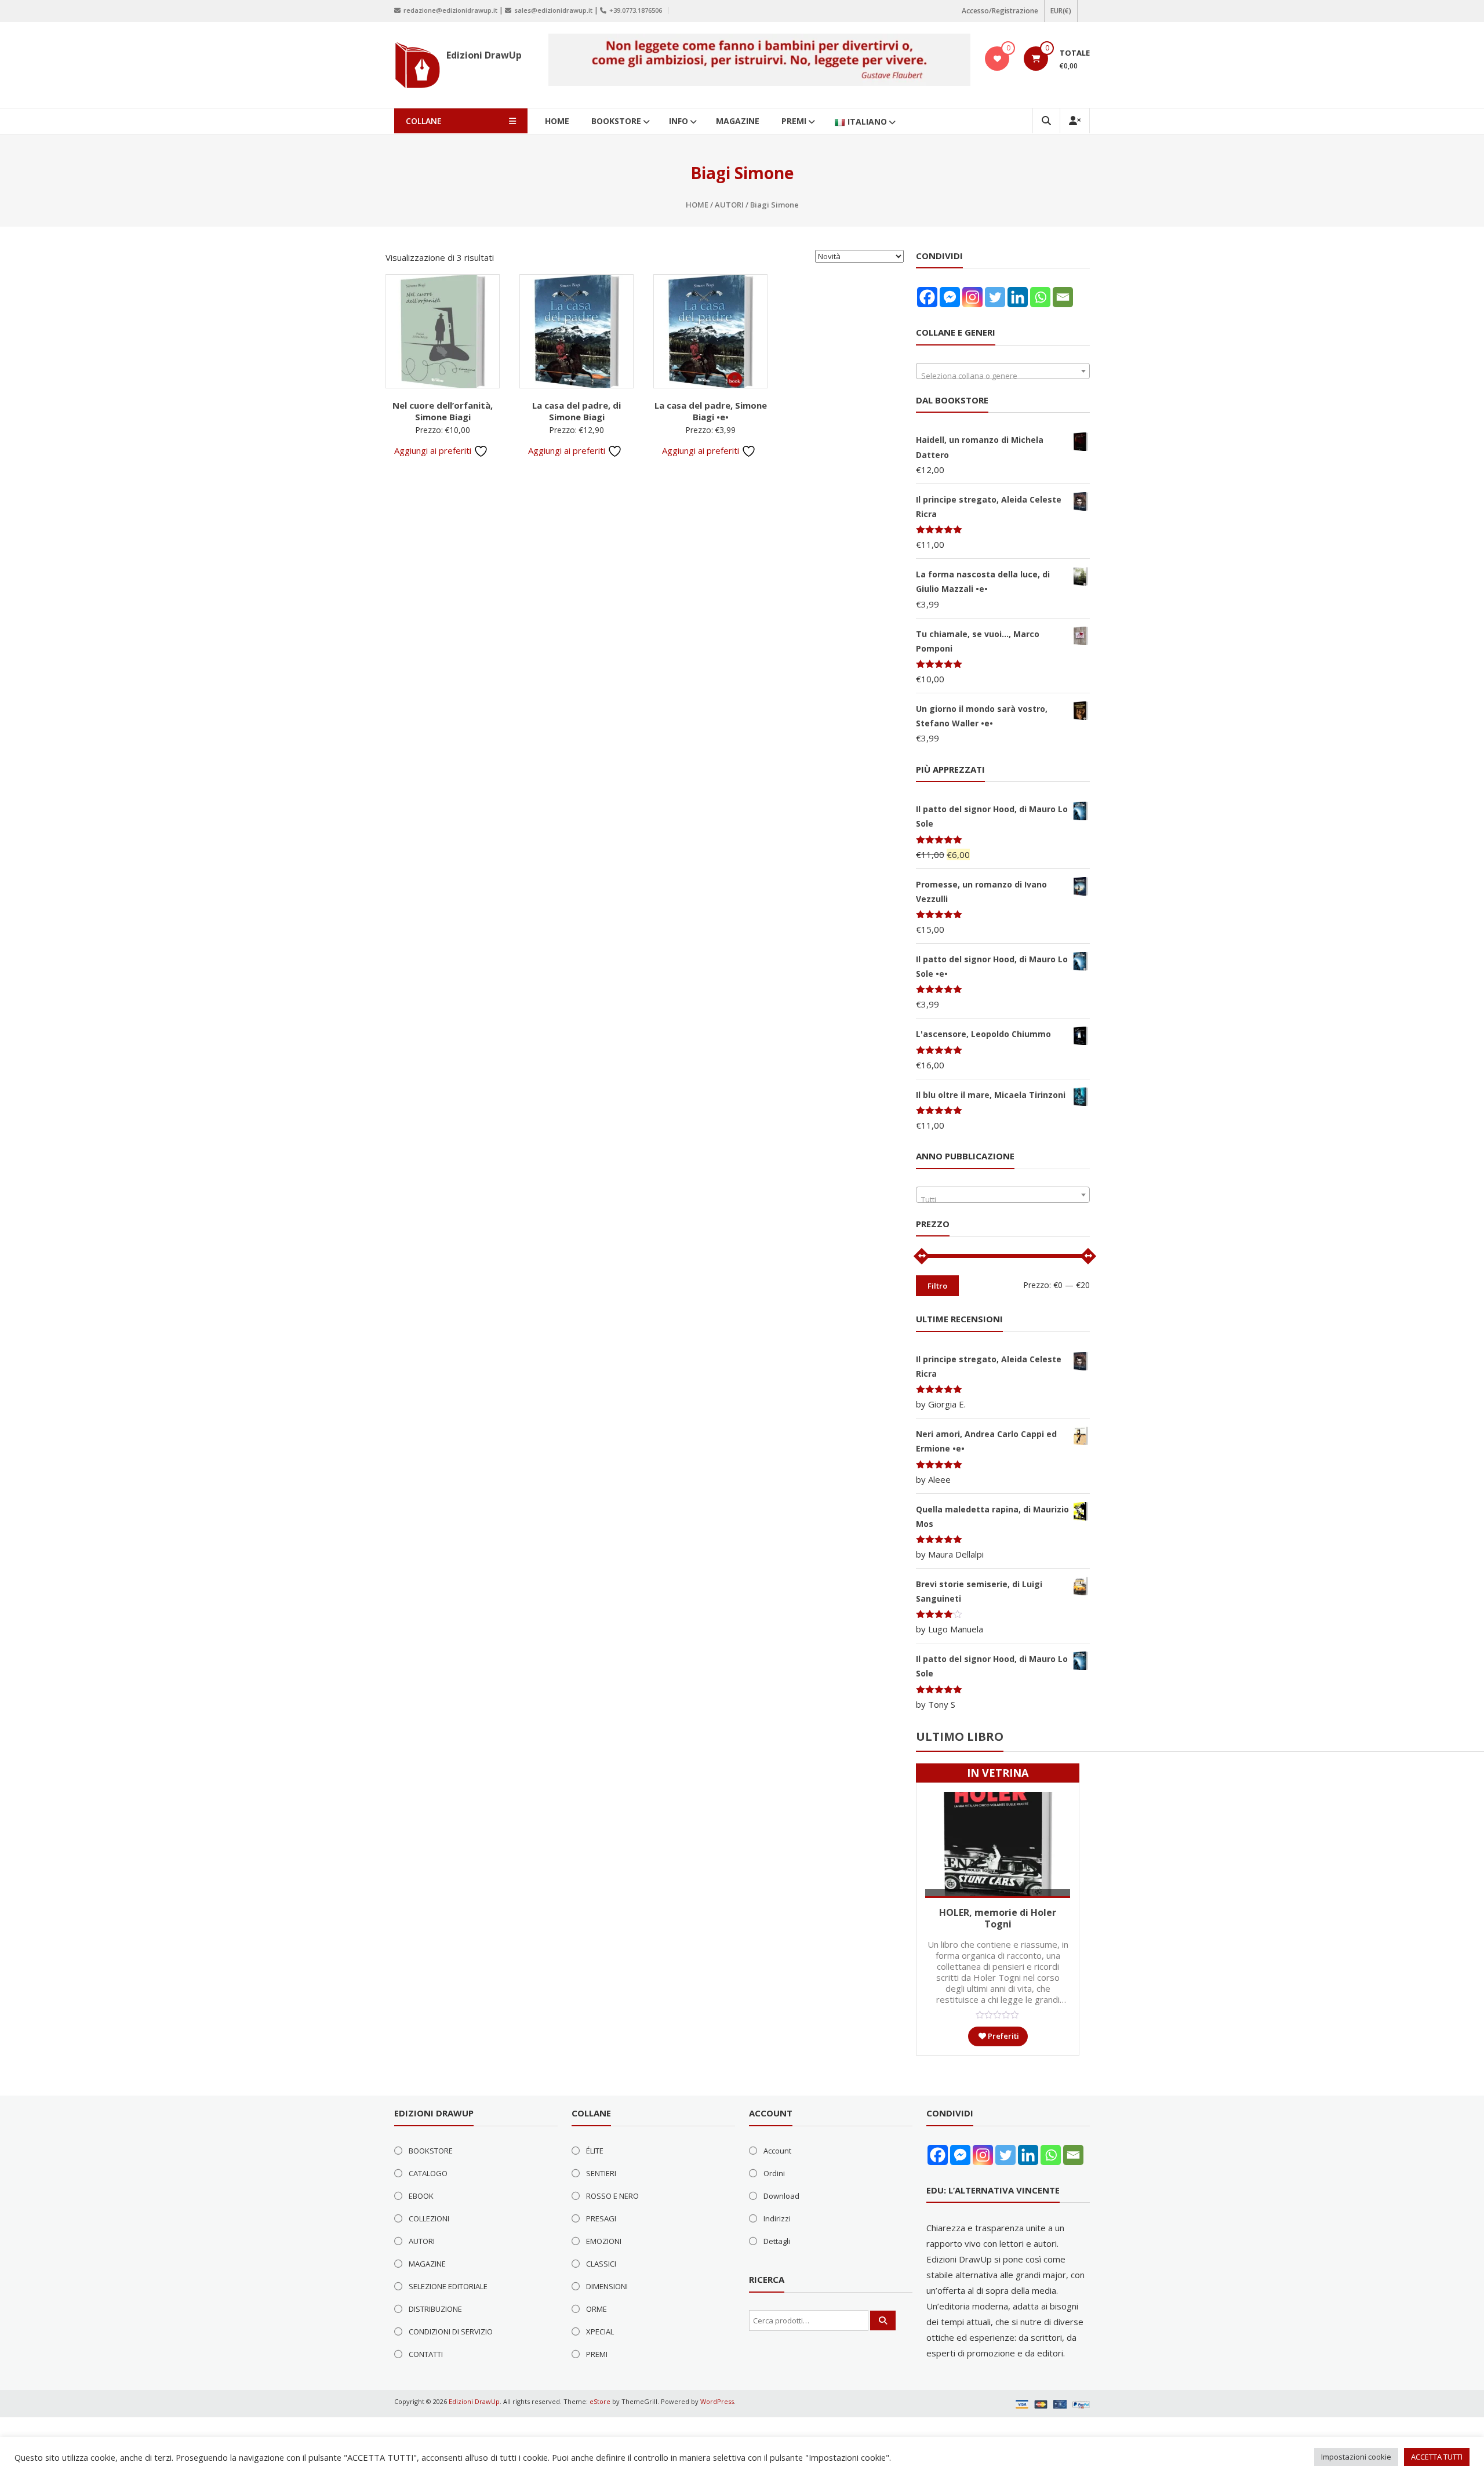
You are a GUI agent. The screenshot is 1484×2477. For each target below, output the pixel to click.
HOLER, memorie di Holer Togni (998, 1918)
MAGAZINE (738, 121)
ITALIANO (867, 121)
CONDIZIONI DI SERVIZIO (451, 2331)
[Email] (1063, 297)
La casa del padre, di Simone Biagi (576, 411)
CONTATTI (426, 2354)
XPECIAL (600, 2331)
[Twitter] (995, 297)
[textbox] (1003, 375)
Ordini (774, 2173)
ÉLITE (595, 2151)
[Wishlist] (997, 59)
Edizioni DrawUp (484, 55)
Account (777, 2151)
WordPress (717, 2401)
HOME (557, 121)
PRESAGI (601, 2218)
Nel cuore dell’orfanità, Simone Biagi (443, 411)
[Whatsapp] (1040, 297)
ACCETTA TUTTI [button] (1437, 2457)
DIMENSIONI (607, 2286)
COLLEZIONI (429, 2218)
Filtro (937, 1286)
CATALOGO (428, 2173)
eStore (600, 2401)
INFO (679, 121)
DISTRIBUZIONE (435, 2309)
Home (697, 205)
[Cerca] (883, 2320)
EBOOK (421, 2196)
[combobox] (1003, 371)
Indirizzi (777, 2218)
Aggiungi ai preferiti (434, 450)
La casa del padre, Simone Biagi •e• (711, 411)
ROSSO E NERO (612, 2196)
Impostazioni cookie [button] (1356, 2457)
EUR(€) (1061, 11)
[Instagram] (972, 297)
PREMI (794, 121)
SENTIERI (601, 2173)
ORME (596, 2309)
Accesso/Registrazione (1000, 11)
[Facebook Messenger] (950, 297)
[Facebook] (927, 297)
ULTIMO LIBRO (960, 1736)
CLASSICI (601, 2264)
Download (781, 2196)
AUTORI (729, 205)
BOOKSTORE (616, 121)
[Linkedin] (1018, 297)
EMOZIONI (604, 2241)
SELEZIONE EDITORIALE (448, 2286)
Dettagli (777, 2241)
